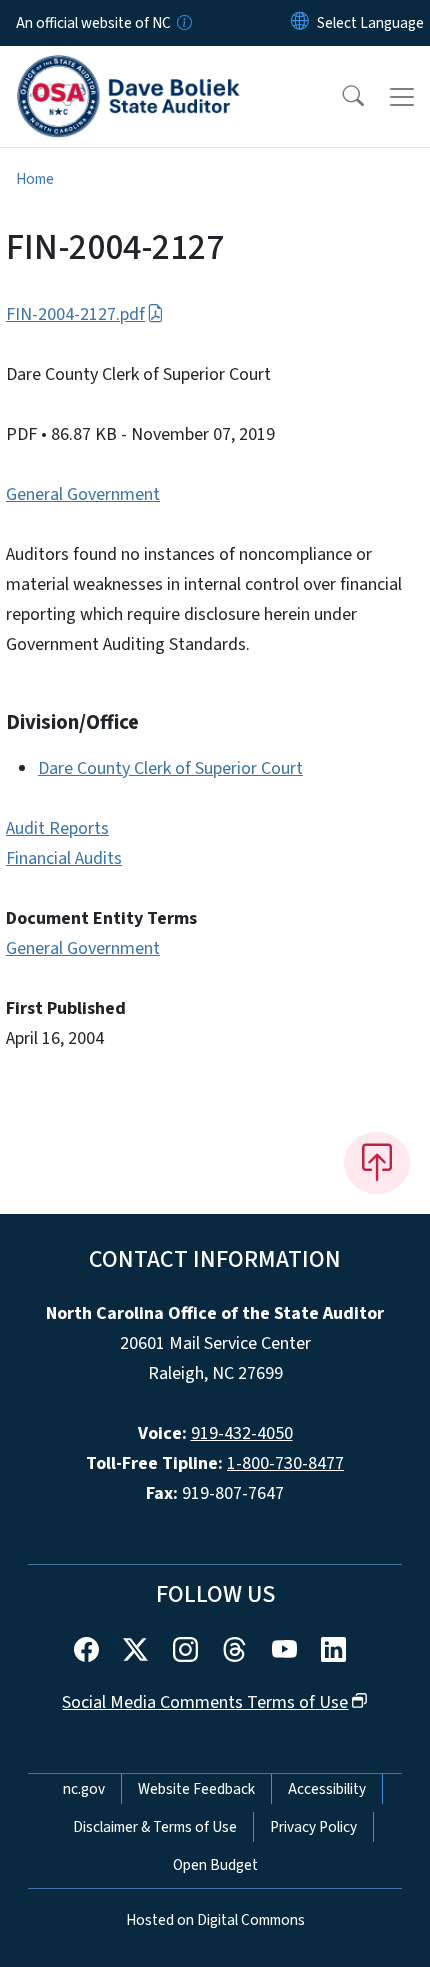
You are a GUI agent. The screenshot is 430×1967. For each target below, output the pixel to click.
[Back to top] (377, 1163)
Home (35, 179)
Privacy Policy (313, 1827)
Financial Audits (64, 858)
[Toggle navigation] (402, 97)
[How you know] (183, 23)
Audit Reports (57, 828)
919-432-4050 (242, 1433)
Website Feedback (196, 1789)
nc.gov (84, 1789)
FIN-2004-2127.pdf (75, 314)
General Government (83, 494)
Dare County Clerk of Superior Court (170, 768)
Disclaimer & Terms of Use (155, 1827)
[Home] (128, 69)
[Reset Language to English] (300, 23)
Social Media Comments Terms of (205, 1702)
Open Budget (215, 1865)
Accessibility (327, 1789)
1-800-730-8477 (285, 1463)
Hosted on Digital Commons (215, 1920)
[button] (340, 97)
